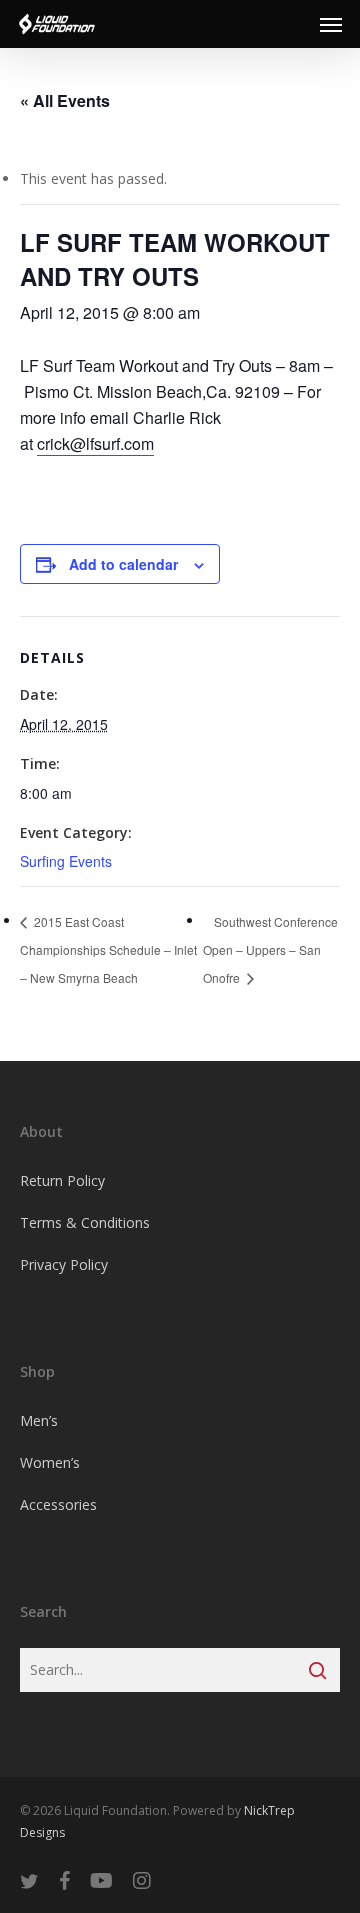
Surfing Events (66, 861)
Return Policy (62, 1180)
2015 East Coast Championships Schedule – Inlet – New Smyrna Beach (108, 949)
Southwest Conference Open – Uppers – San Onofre (270, 949)
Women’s (50, 1462)
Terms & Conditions (85, 1222)
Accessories (58, 1504)
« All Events (65, 100)
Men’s (39, 1420)
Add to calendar (123, 564)
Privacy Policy (64, 1264)
